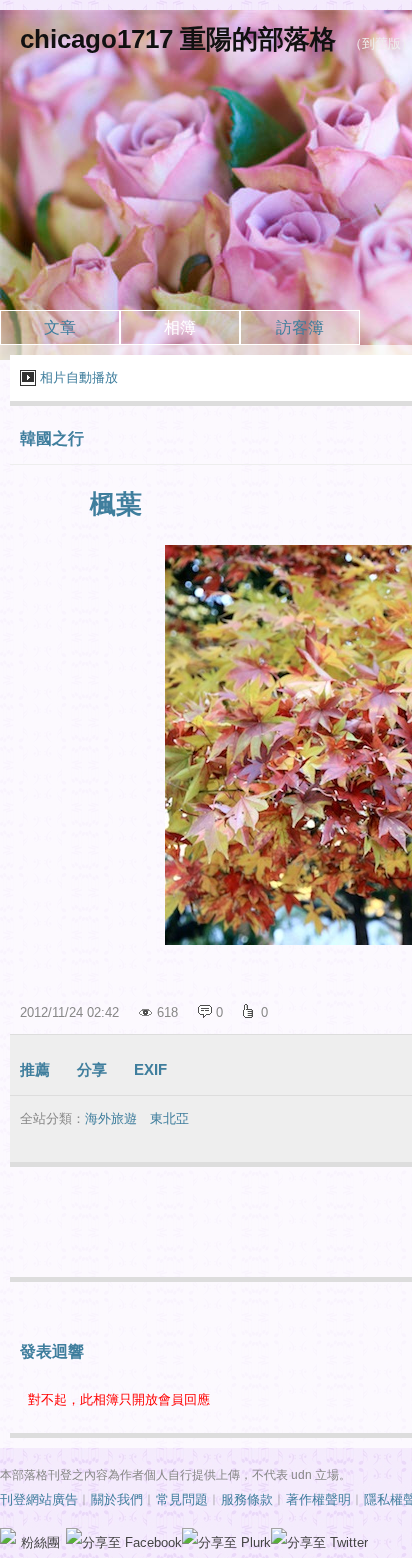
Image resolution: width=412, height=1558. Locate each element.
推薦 (35, 1069)
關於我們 (117, 1499)
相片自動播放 (79, 377)
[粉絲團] (8, 1536)
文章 (60, 327)
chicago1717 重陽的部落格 (178, 39)
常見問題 (182, 1499)
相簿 (180, 327)
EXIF (150, 1069)
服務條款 (247, 1499)
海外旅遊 (111, 1118)
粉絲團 (40, 1542)
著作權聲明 (318, 1499)
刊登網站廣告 (39, 1499)
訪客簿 (300, 327)
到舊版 (381, 43)
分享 (92, 1069)
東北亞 (169, 1118)
